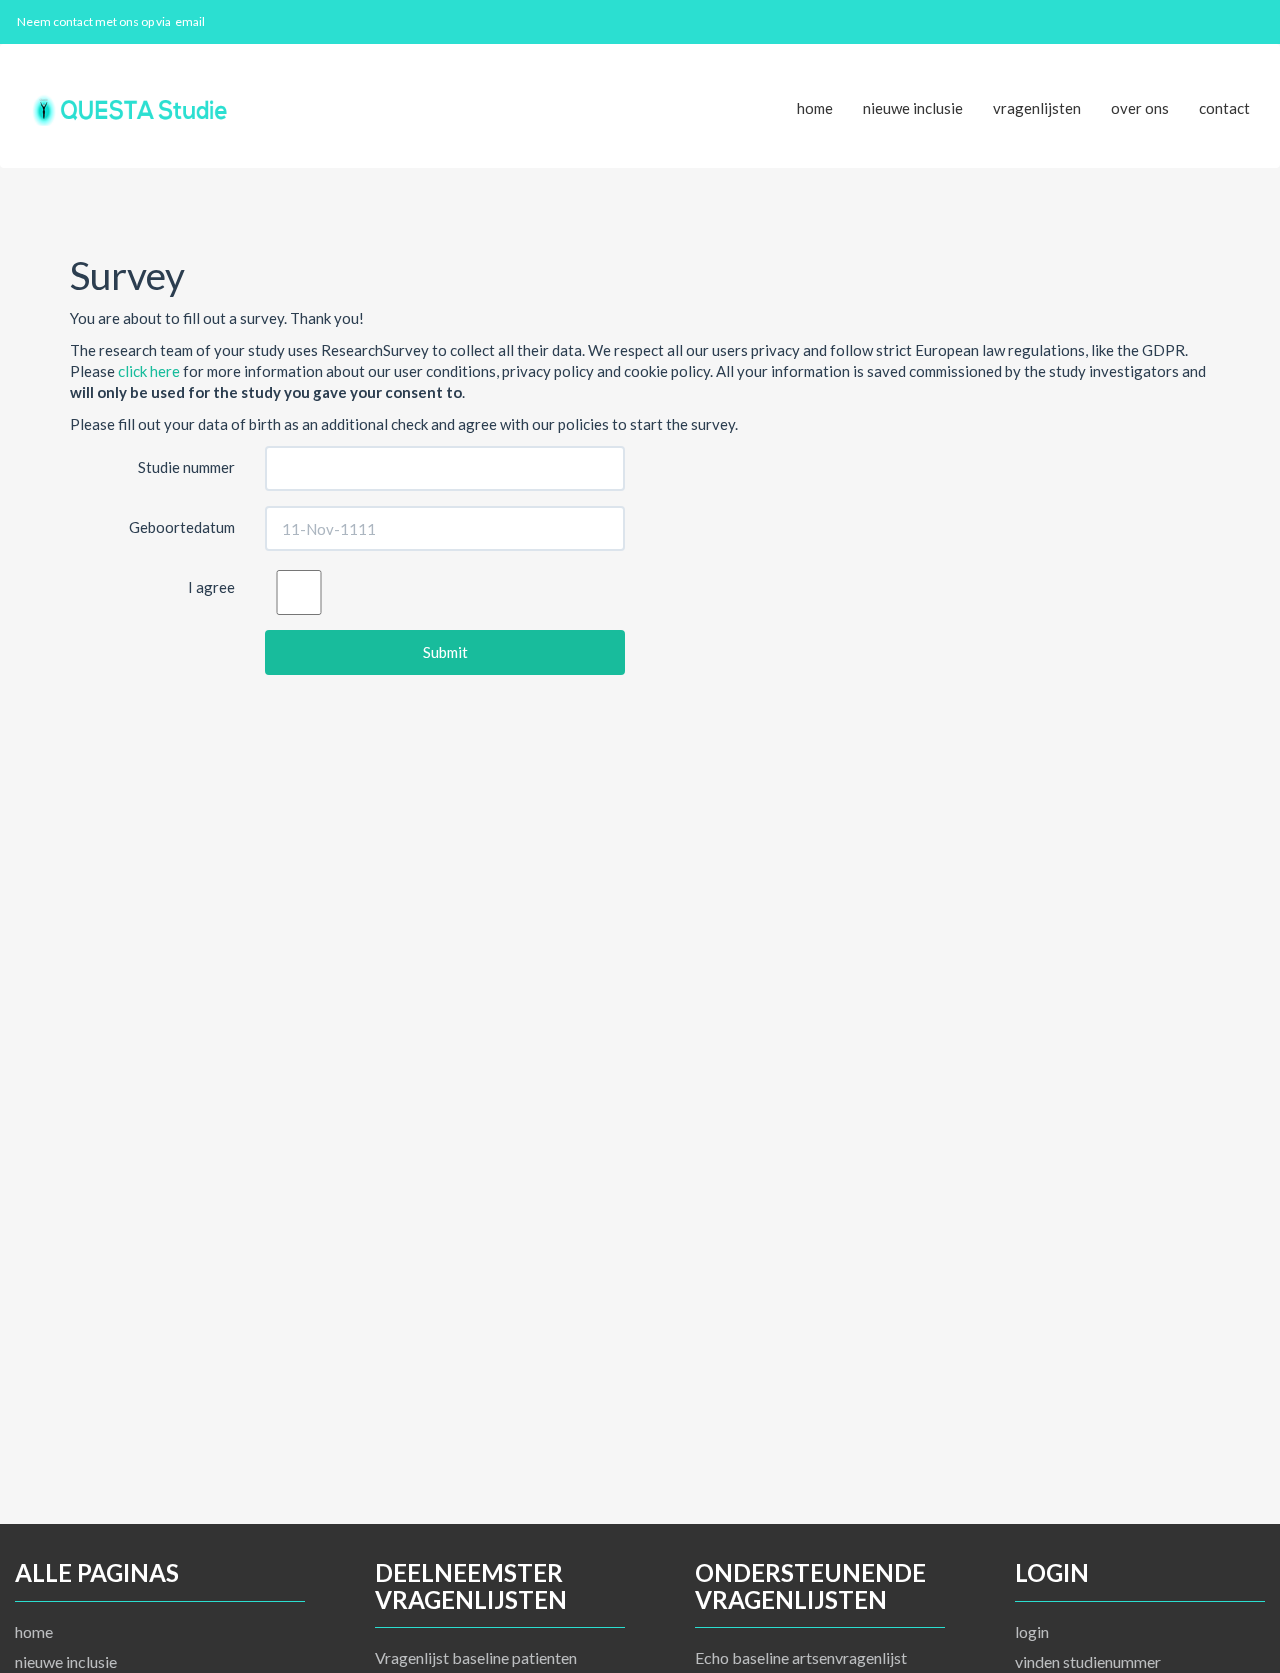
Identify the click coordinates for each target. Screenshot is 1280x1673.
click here (149, 371)
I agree (211, 587)
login (1032, 1631)
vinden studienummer (1088, 1661)
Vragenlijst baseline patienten (476, 1657)
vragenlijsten (1037, 108)
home (815, 108)
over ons (1140, 108)
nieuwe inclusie (913, 108)
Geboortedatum (182, 527)
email (190, 21)
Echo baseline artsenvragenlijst (801, 1657)
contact (1224, 108)
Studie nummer (186, 467)
